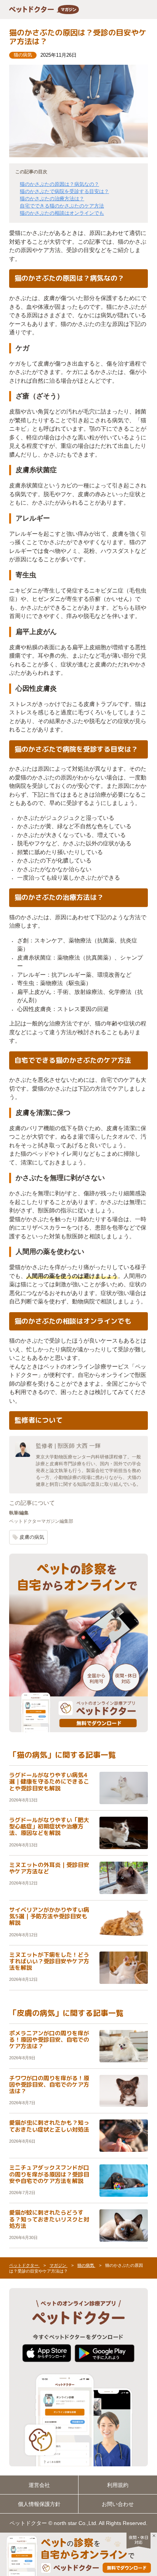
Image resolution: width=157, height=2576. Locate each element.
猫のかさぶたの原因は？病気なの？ (59, 184)
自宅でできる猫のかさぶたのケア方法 (62, 206)
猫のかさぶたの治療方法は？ (52, 199)
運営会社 (39, 2485)
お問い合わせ (118, 2504)
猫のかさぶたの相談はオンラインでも (62, 213)
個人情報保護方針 (39, 2504)
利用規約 (118, 2485)
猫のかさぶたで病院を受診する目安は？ (64, 191)
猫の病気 (23, 55)
